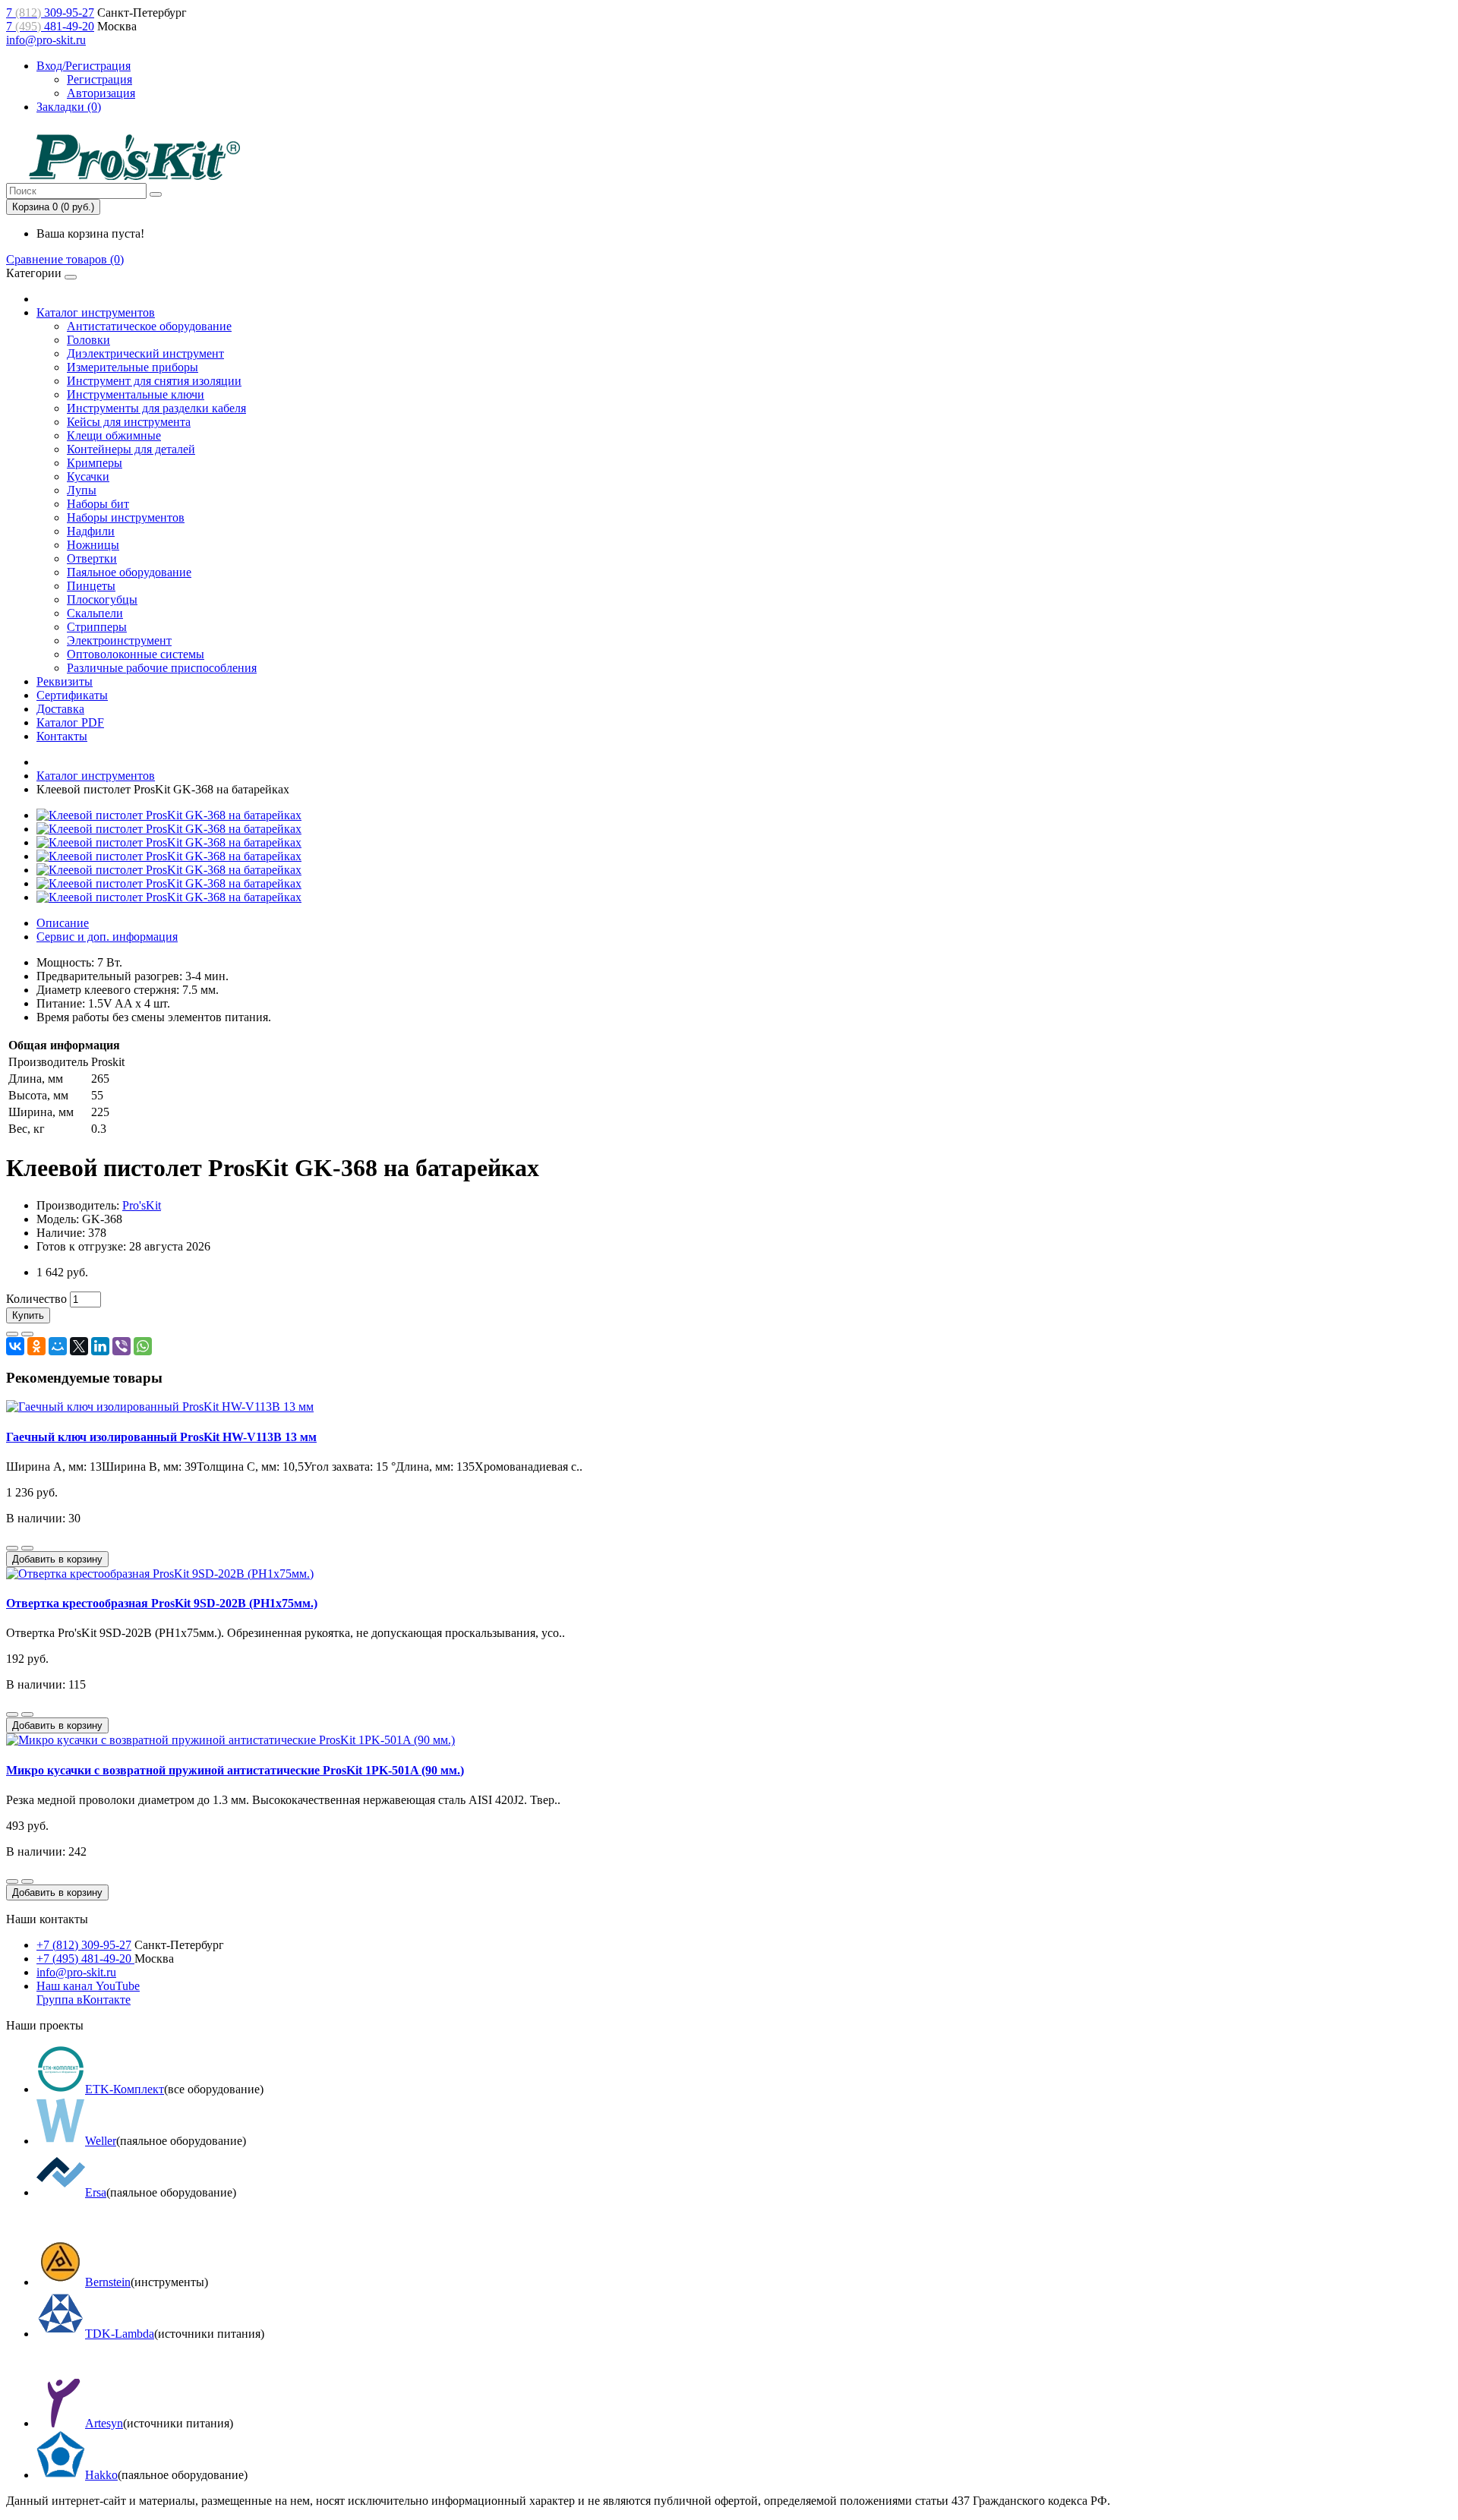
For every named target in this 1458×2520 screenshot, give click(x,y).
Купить (28, 1315)
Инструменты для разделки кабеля (156, 408)
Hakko (101, 2475)
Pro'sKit (142, 1205)
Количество (36, 1299)
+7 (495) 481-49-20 (85, 1959)
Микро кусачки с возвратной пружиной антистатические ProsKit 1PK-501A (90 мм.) (235, 1770)
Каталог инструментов (96, 312)
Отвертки (92, 558)
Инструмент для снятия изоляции (154, 381)
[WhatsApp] (143, 1346)
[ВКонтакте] (15, 1346)
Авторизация (101, 93)
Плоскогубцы (102, 599)
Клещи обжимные (114, 435)
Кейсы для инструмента (129, 422)
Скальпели (95, 613)
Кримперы (95, 463)
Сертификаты (72, 695)
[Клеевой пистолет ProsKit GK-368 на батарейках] (169, 815)
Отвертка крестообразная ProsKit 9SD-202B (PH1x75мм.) (162, 1603)
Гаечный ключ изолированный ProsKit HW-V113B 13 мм (161, 1437)
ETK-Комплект (125, 2089)
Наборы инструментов (126, 517)
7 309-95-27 (50, 13)
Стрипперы (97, 627)
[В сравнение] (27, 1334)
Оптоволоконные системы (136, 654)
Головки (88, 340)
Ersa (96, 2192)
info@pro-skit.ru (46, 40)
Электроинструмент (119, 640)
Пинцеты (91, 586)
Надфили (91, 531)
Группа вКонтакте (84, 2000)
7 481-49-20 (50, 26)
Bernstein (108, 2282)
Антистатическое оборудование (149, 326)
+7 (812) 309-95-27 (84, 1945)
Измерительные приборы (133, 367)
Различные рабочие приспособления (162, 668)
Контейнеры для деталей (131, 449)
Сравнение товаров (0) (65, 259)
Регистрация (99, 79)
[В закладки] (12, 1334)
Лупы (82, 490)
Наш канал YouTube (88, 1986)
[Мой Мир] (58, 1346)
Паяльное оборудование (129, 572)
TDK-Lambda (120, 2334)
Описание (63, 923)
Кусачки (88, 476)
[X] (79, 1346)
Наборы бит (98, 504)
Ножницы (93, 545)
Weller (101, 2141)
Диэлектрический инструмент (145, 353)
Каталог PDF (70, 722)
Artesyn (104, 2423)
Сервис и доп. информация (107, 937)
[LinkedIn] (100, 1346)
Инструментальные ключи (136, 394)
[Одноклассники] (36, 1346)
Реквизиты (65, 681)
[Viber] (121, 1346)
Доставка (60, 709)
